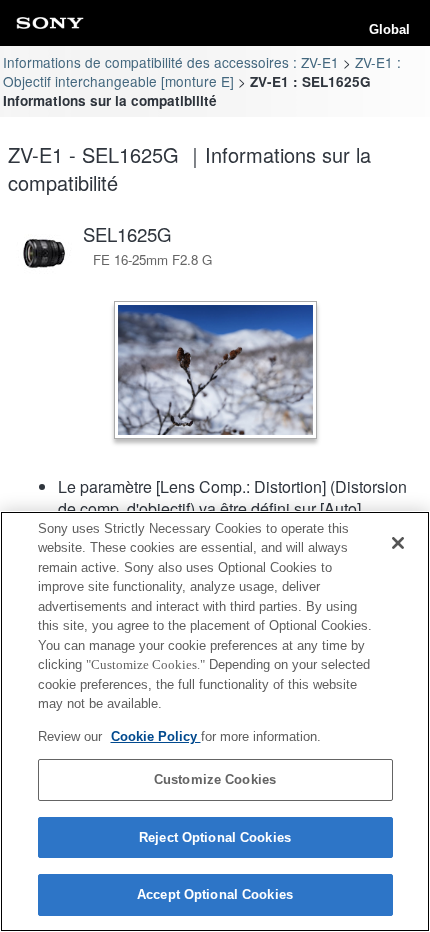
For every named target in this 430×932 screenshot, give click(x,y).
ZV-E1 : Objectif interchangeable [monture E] (201, 71)
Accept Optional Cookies (215, 894)
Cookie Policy (156, 736)
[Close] (398, 543)
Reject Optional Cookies (215, 837)
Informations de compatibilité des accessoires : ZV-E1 (171, 62)
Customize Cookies (215, 779)
